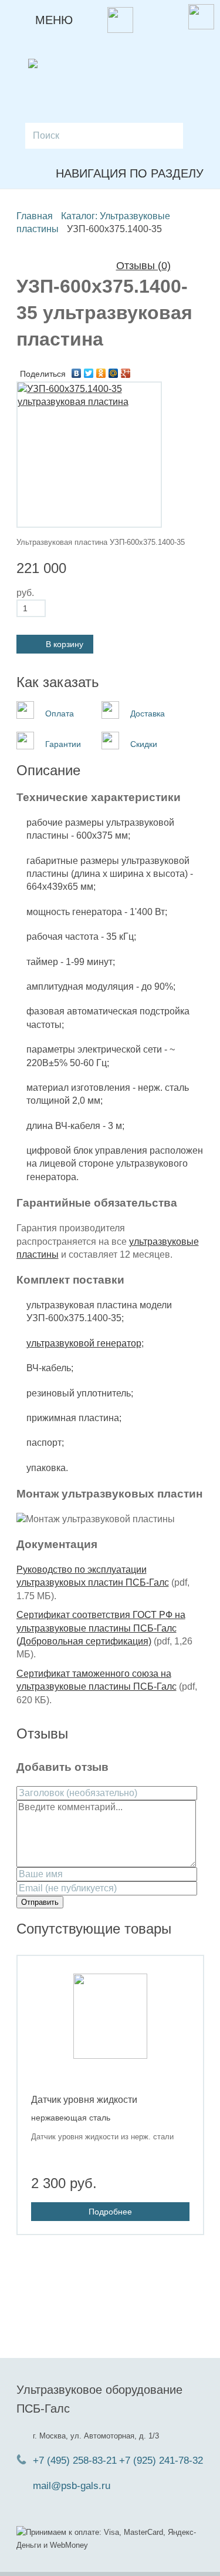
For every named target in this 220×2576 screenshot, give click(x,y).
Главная (35, 216)
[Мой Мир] (114, 373)
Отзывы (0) (143, 266)
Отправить (40, 1902)
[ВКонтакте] (77, 373)
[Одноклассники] (101, 373)
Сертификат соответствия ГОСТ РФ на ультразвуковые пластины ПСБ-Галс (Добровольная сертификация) (101, 1628)
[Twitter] (89, 373)
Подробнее (110, 2212)
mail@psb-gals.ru (72, 2486)
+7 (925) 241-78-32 (161, 2461)
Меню (50, 20)
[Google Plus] (126, 373)
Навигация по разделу (130, 173)
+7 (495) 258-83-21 (75, 2461)
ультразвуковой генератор (84, 1343)
